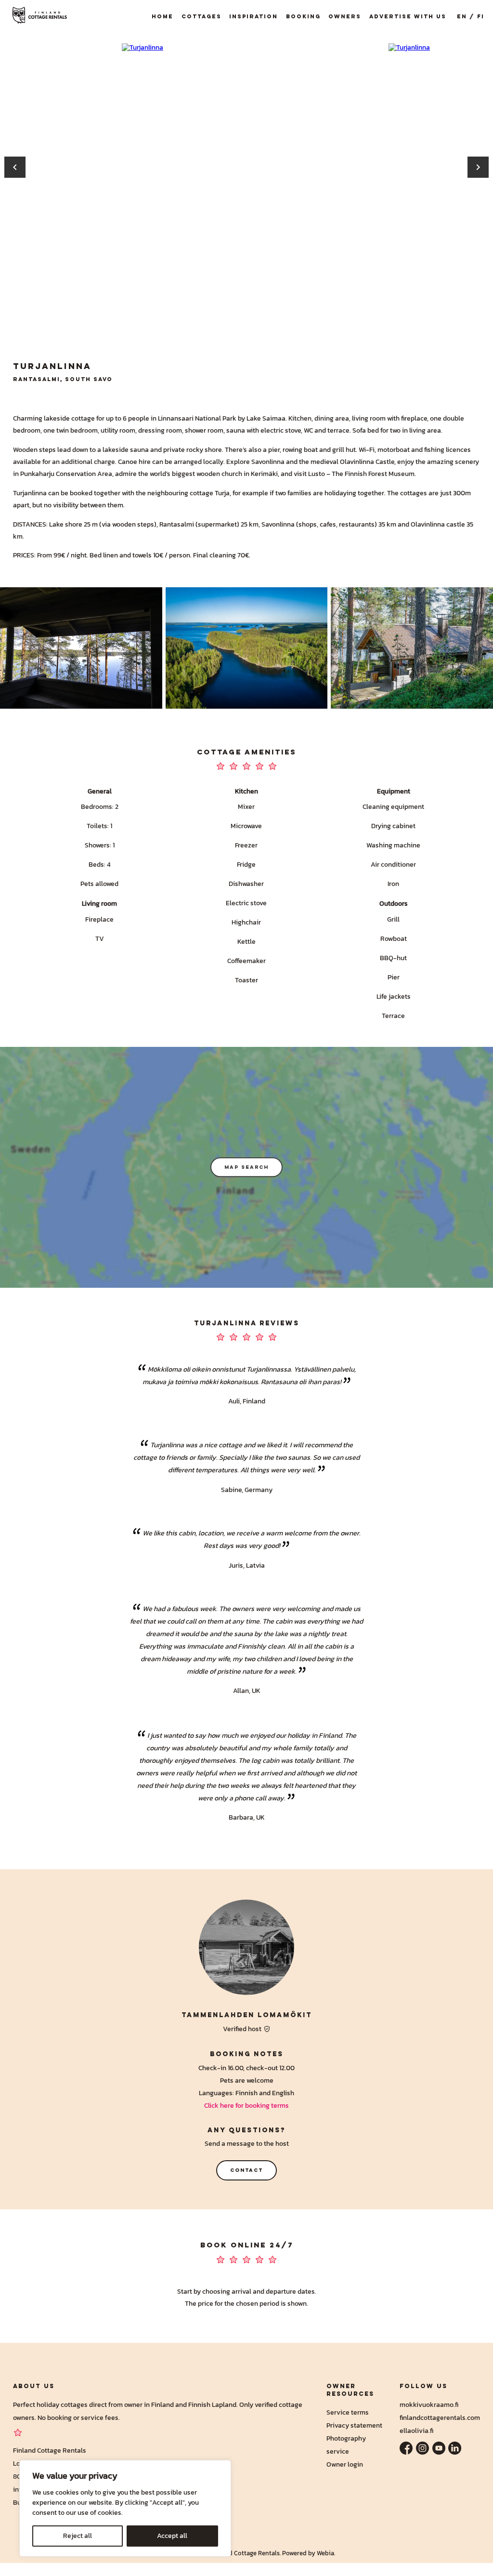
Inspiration (253, 16)
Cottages (201, 16)
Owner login (345, 2464)
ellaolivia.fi (416, 2431)
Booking (303, 16)
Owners (345, 16)
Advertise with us (408, 16)
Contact (246, 2170)
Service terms (348, 2412)
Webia (325, 2553)
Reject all (78, 2536)
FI (481, 16)
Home (162, 16)
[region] (125, 2508)
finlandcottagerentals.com (440, 2417)
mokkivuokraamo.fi (429, 2404)
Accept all (172, 2536)
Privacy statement (354, 2425)
